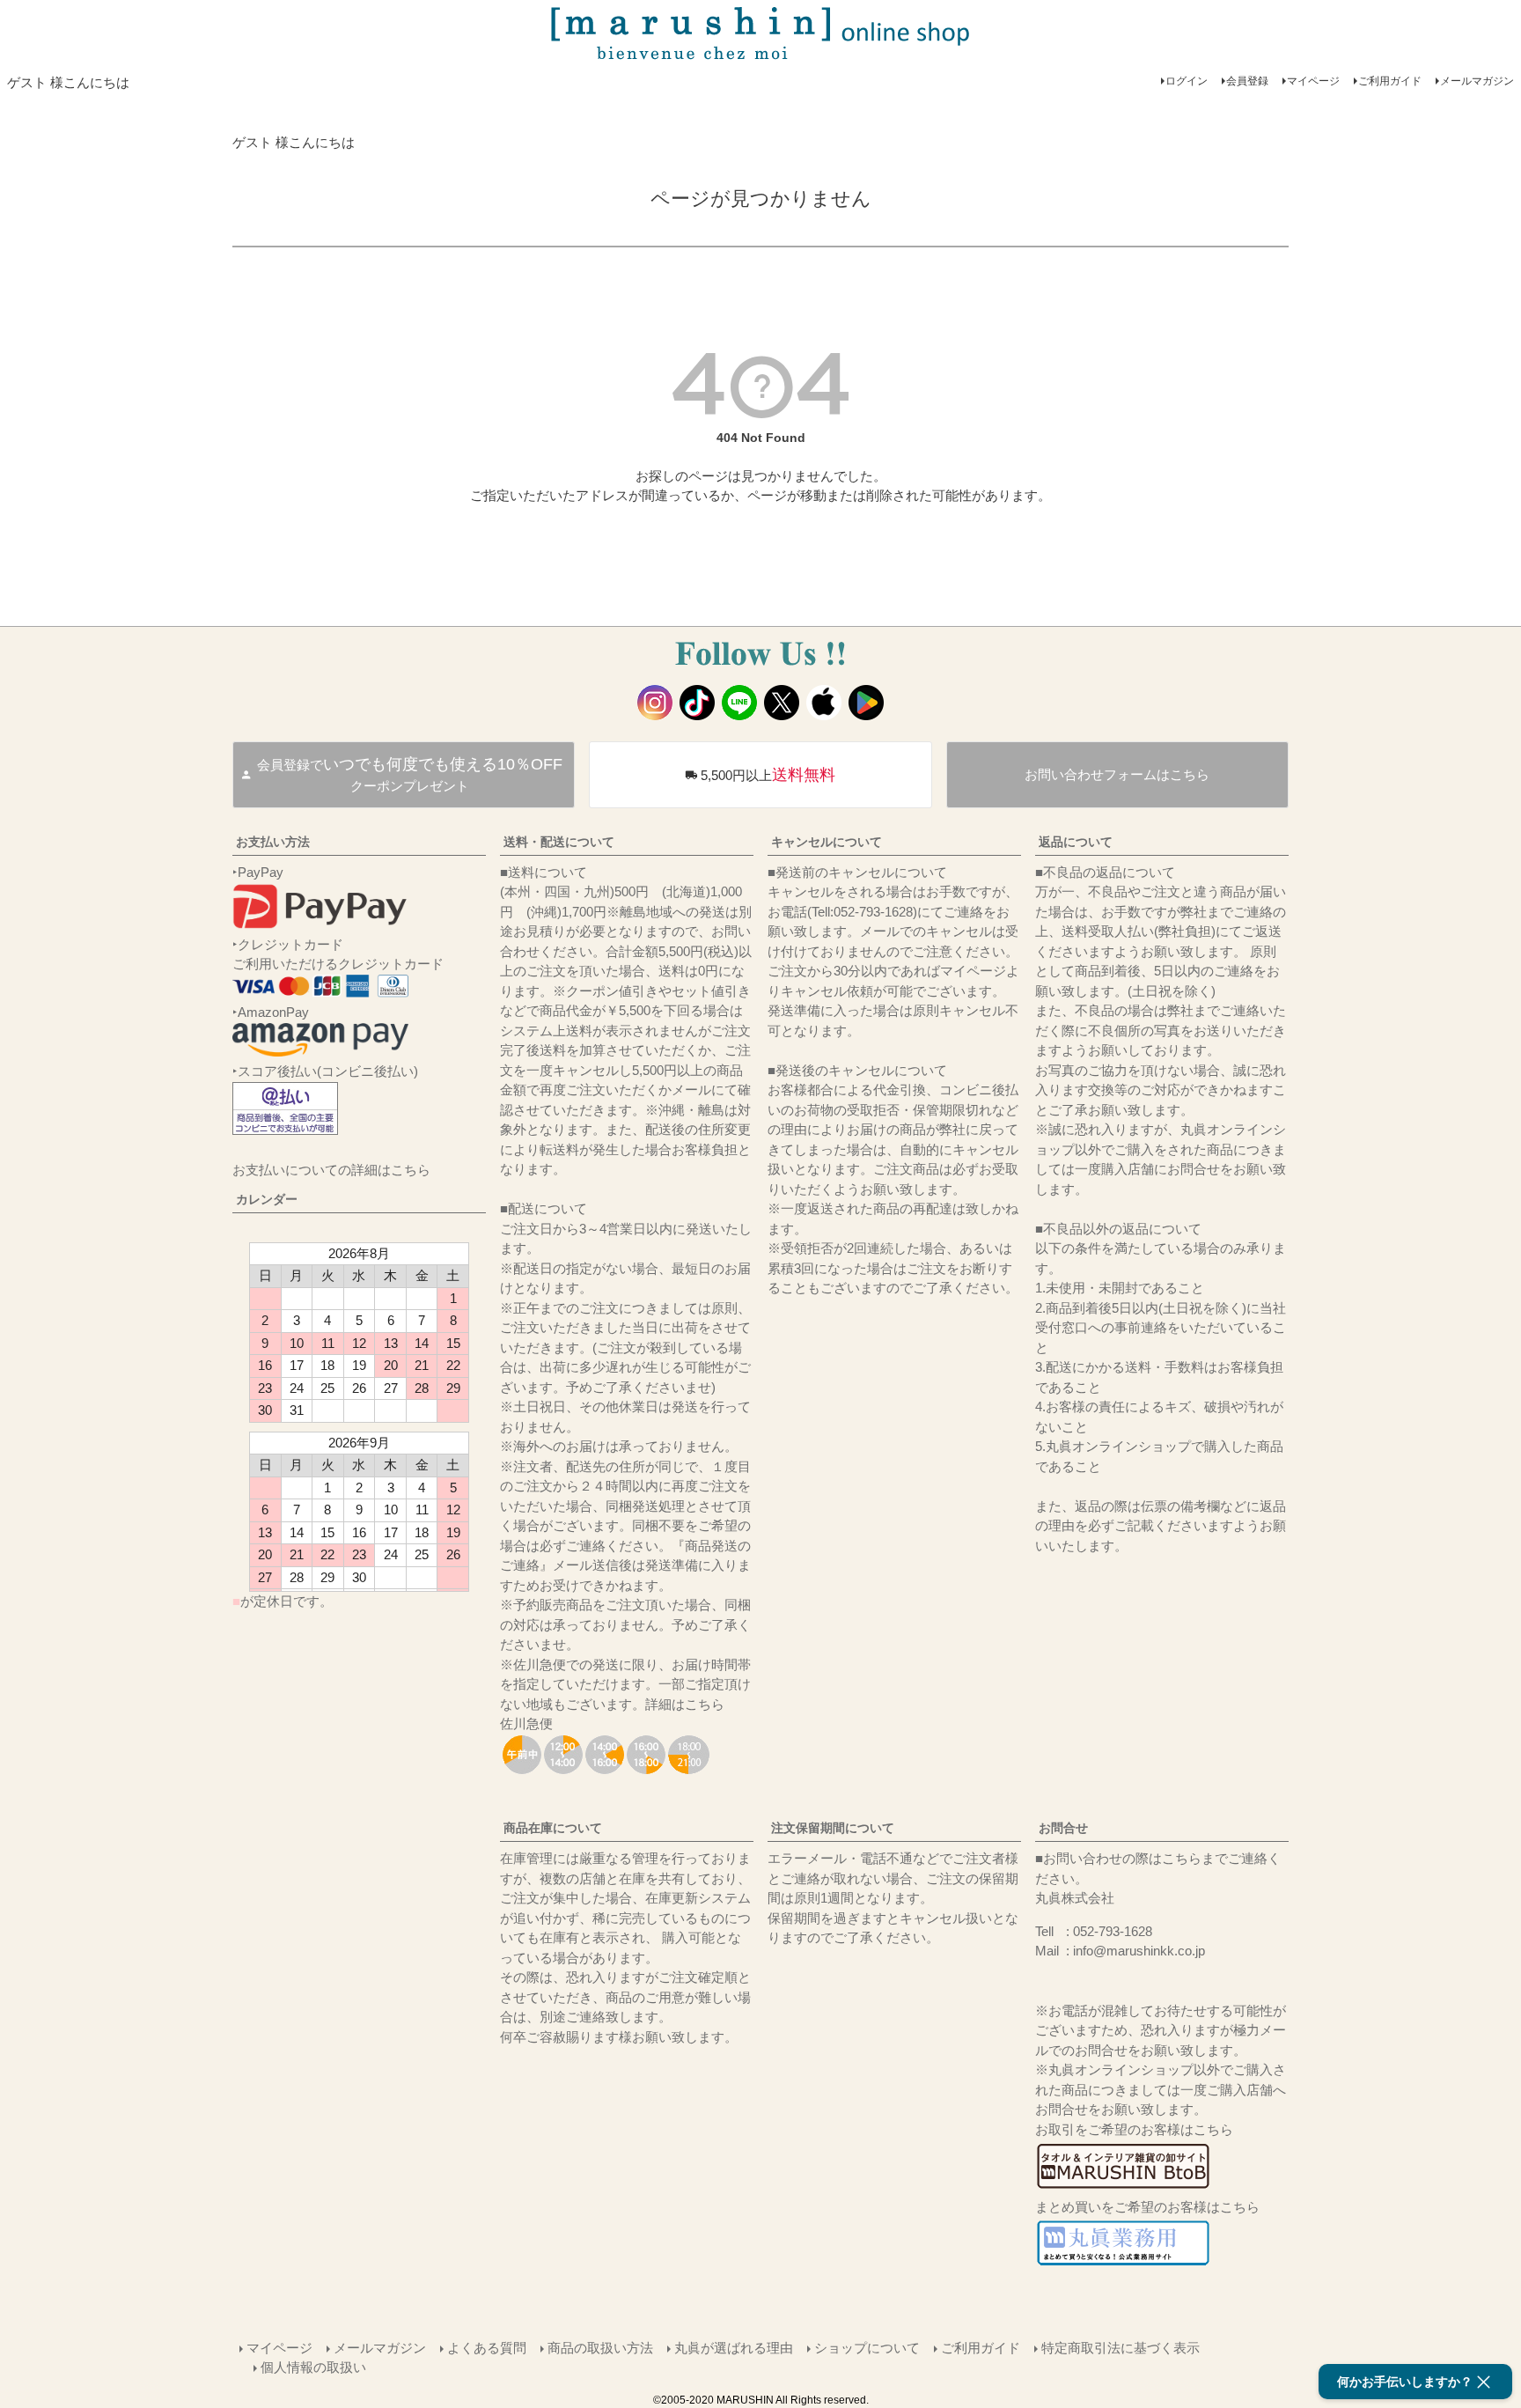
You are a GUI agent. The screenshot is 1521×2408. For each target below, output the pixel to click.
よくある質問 (487, 2348)
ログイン (1187, 81)
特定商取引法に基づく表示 (1121, 2348)
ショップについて (867, 2348)
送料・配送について (559, 842)
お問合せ (1063, 1828)
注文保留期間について (833, 1828)
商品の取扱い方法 (600, 2348)
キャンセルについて (827, 842)
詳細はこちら (685, 1704)
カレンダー (267, 1199)
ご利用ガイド (1390, 81)
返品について (1076, 842)
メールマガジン (1477, 81)
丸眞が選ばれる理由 (734, 2348)
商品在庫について (553, 1828)
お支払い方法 (273, 842)
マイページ (1313, 81)
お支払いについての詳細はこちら (331, 1170)
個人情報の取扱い (313, 2367)
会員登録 (1247, 81)
